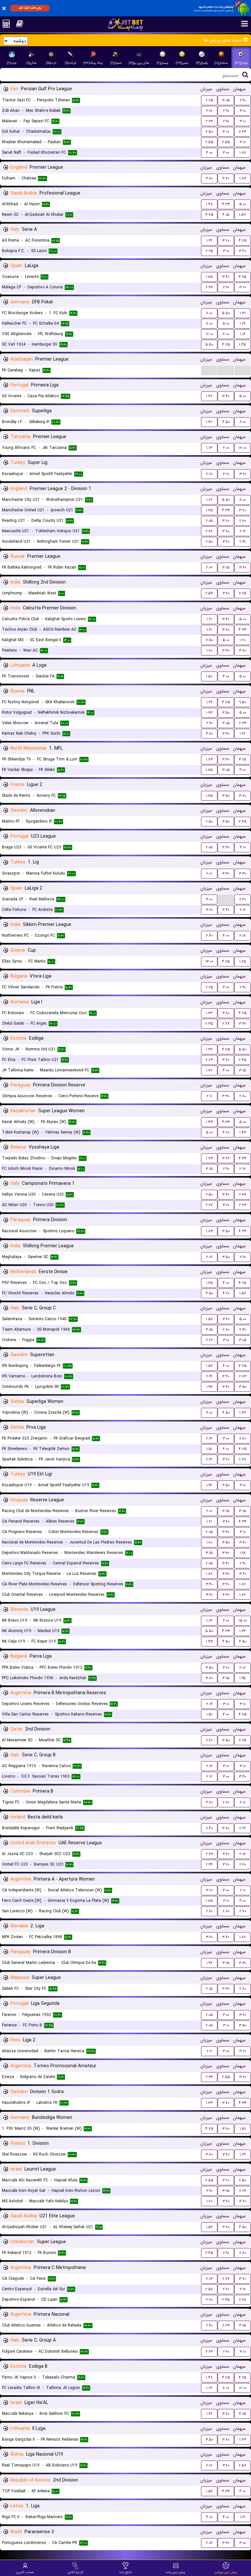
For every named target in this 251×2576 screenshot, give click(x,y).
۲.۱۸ (209, 111)
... (209, 370)
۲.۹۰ (243, 100)
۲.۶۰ (209, 1740)
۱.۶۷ (209, 396)
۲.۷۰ (243, 1911)
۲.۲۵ (209, 100)
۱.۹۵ (243, 1678)
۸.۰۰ (209, 313)
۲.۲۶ (243, 2191)
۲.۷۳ (243, 1205)
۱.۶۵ (209, 510)
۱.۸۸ (243, 153)
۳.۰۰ (226, 132)
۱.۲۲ (209, 500)
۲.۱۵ (209, 1989)
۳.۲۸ (226, 1158)
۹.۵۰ (243, 702)
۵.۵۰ (226, 313)
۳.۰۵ (226, 100)
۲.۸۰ (243, 521)
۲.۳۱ (243, 542)
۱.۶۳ (209, 713)
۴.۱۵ (226, 215)
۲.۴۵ (243, 821)
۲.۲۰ (209, 474)
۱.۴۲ (209, 422)
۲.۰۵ (209, 521)
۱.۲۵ (243, 961)
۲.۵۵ (209, 142)
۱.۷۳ (209, 759)
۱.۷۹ (243, 2154)
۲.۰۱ (209, 873)
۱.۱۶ (243, 334)
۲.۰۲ (209, 567)
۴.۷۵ (209, 215)
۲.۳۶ (209, 1864)
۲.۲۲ (209, 1340)
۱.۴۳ (209, 1122)
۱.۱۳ (209, 448)
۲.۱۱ (209, 1096)
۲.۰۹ (209, 1704)
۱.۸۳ (243, 178)
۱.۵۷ (243, 215)
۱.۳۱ (243, 313)
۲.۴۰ (243, 899)
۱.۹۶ (209, 1485)
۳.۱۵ (226, 567)
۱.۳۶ (243, 1631)
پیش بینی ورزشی (226, 2572)
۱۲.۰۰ (209, 334)
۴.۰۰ (209, 153)
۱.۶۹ (209, 240)
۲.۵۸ (209, 2289)
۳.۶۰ (226, 542)
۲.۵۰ (209, 132)
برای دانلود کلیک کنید (30, 8)
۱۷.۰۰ (243, 448)
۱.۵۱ (209, 1449)
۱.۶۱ (209, 619)
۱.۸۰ (209, 650)
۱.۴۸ (209, 204)
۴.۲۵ (243, 277)
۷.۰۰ (226, 334)
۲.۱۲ (243, 531)
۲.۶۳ (243, 132)
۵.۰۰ (243, 204)
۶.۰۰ (243, 422)
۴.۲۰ (226, 1132)
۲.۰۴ (209, 2279)
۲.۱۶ (209, 1766)
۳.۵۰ (226, 713)
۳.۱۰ (243, 111)
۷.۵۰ (209, 640)
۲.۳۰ (243, 1330)
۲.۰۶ (209, 1257)
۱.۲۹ (243, 324)
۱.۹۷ (209, 1963)
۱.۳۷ (209, 1049)
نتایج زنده (126, 2572)
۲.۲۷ (209, 1205)
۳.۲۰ (243, 287)
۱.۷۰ (209, 2201)
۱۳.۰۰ (209, 961)
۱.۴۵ (243, 344)
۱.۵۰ (209, 676)
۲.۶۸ (209, 531)
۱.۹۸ (243, 1553)
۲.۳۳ (243, 723)
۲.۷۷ (226, 1024)
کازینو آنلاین (75, 2572)
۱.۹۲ (243, 734)
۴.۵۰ (226, 422)
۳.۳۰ (226, 650)
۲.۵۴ (209, 593)
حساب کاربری (25, 2572)
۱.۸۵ (209, 277)
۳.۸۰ (209, 178)
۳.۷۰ (226, 178)
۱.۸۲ (209, 1070)
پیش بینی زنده (176, 2572)
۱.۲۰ (243, 640)
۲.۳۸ (209, 287)
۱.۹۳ (209, 1387)
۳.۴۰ (243, 251)
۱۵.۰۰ (243, 1621)
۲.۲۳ (209, 121)
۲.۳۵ (209, 1024)
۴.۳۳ (226, 204)
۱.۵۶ (243, 1293)
